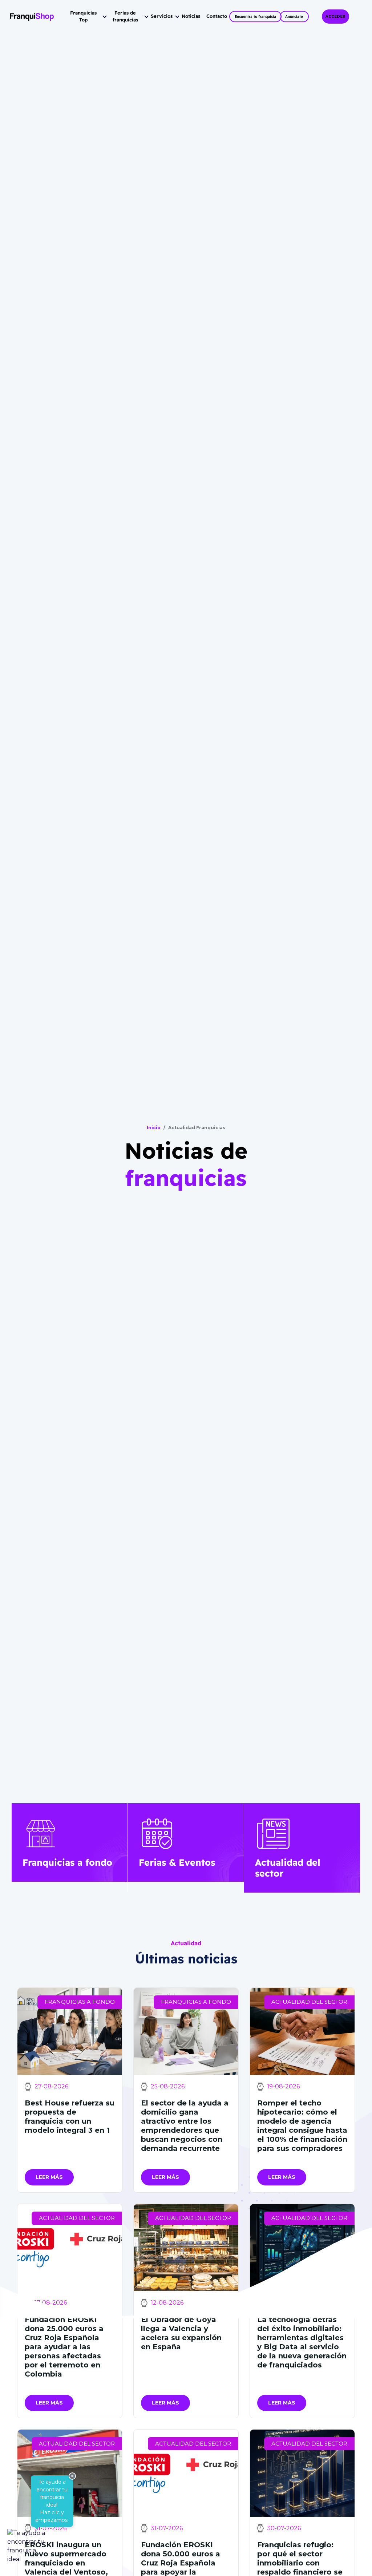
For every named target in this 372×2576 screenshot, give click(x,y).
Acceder (335, 17)
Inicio (154, 1128)
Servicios (162, 16)
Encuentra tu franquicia (255, 17)
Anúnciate (294, 17)
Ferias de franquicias (125, 16)
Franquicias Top (83, 16)
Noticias (191, 16)
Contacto (217, 16)
